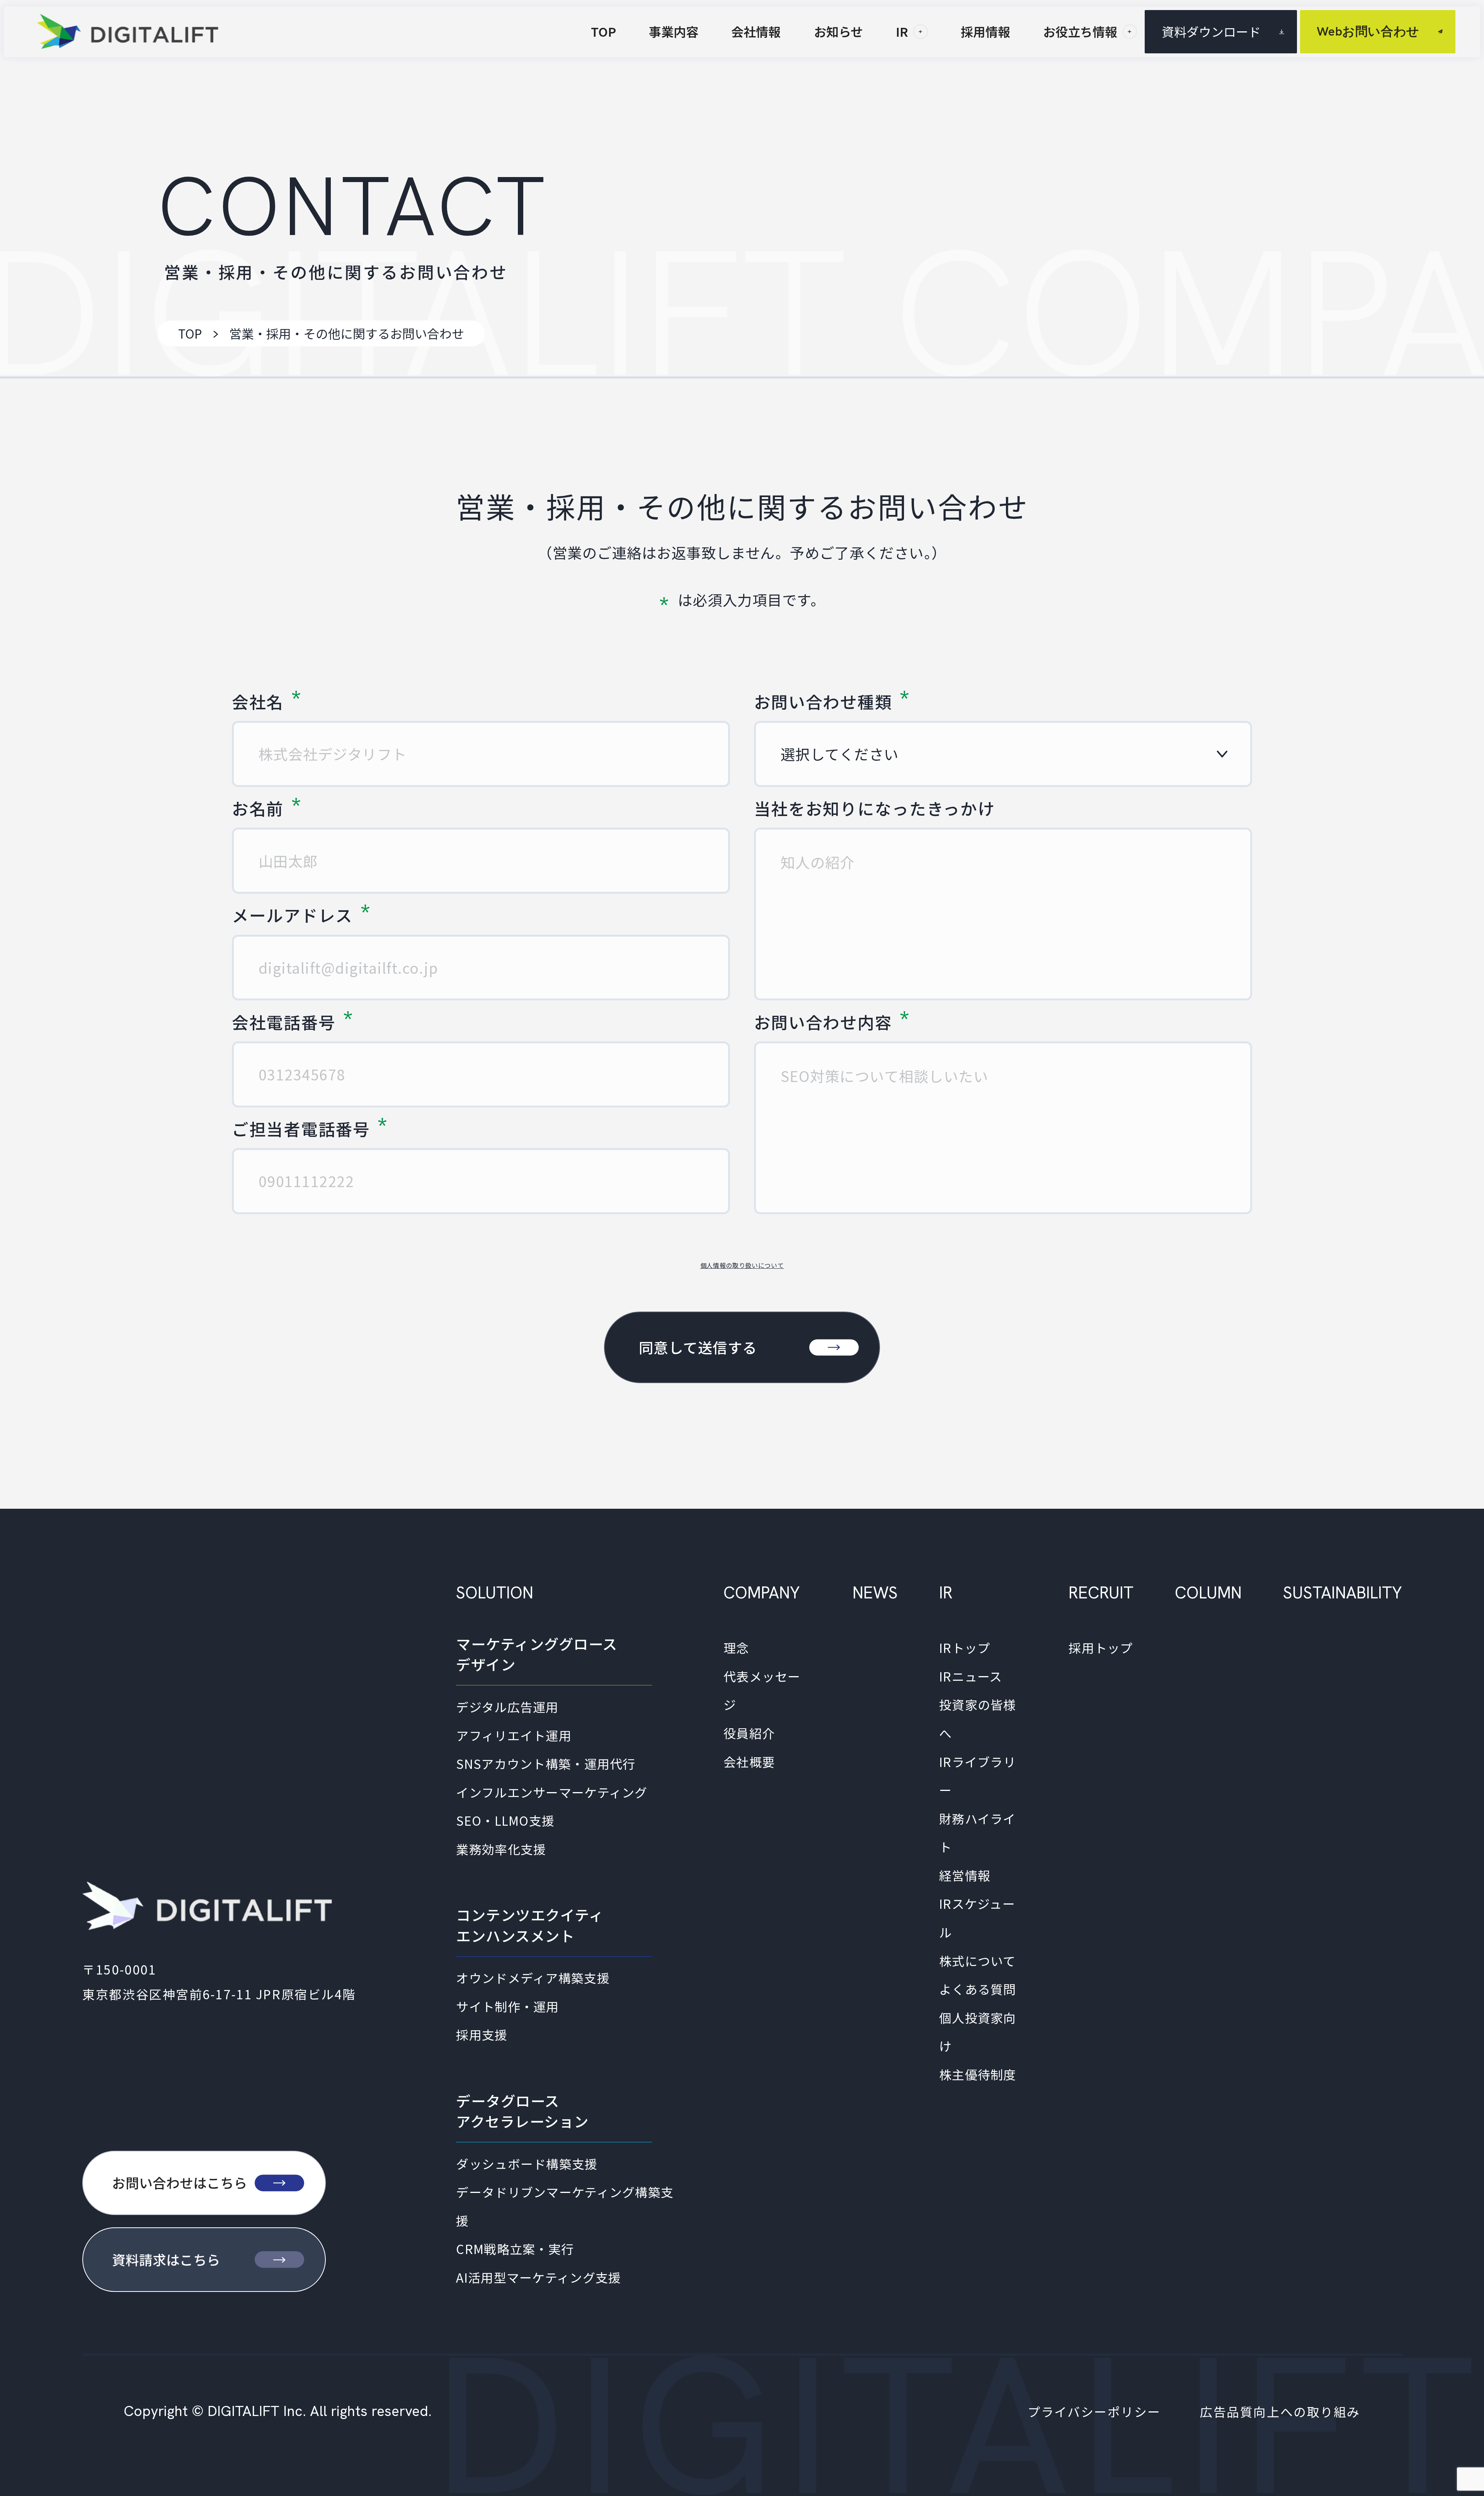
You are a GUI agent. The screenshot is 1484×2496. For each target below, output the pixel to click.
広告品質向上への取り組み (1280, 2411)
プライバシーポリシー (1094, 2411)
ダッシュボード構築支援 (527, 2164)
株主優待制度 (978, 2074)
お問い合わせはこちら (180, 2183)
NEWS (875, 1593)
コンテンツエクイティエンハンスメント (530, 1925)
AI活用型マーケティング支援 (539, 2277)
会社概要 (749, 1762)
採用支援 (482, 2034)
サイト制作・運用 (507, 2006)
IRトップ (965, 1648)
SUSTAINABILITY (1342, 1593)
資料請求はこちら (166, 2259)
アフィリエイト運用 (514, 1735)
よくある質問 (978, 1989)
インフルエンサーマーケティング (552, 1792)
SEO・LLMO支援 (505, 1820)
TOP (190, 333)
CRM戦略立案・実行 (515, 2249)
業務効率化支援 (501, 1849)
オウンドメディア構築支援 (533, 1978)
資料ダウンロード (1211, 31)
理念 (736, 1648)
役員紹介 (749, 1733)
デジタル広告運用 (507, 1707)
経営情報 (965, 1875)
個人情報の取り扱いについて (742, 1265)
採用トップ (1101, 1648)
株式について (978, 1961)
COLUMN (1208, 1593)
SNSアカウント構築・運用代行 (546, 1763)
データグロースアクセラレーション (522, 2111)
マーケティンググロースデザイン (537, 1654)
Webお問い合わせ (1368, 31)
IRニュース (971, 1676)
